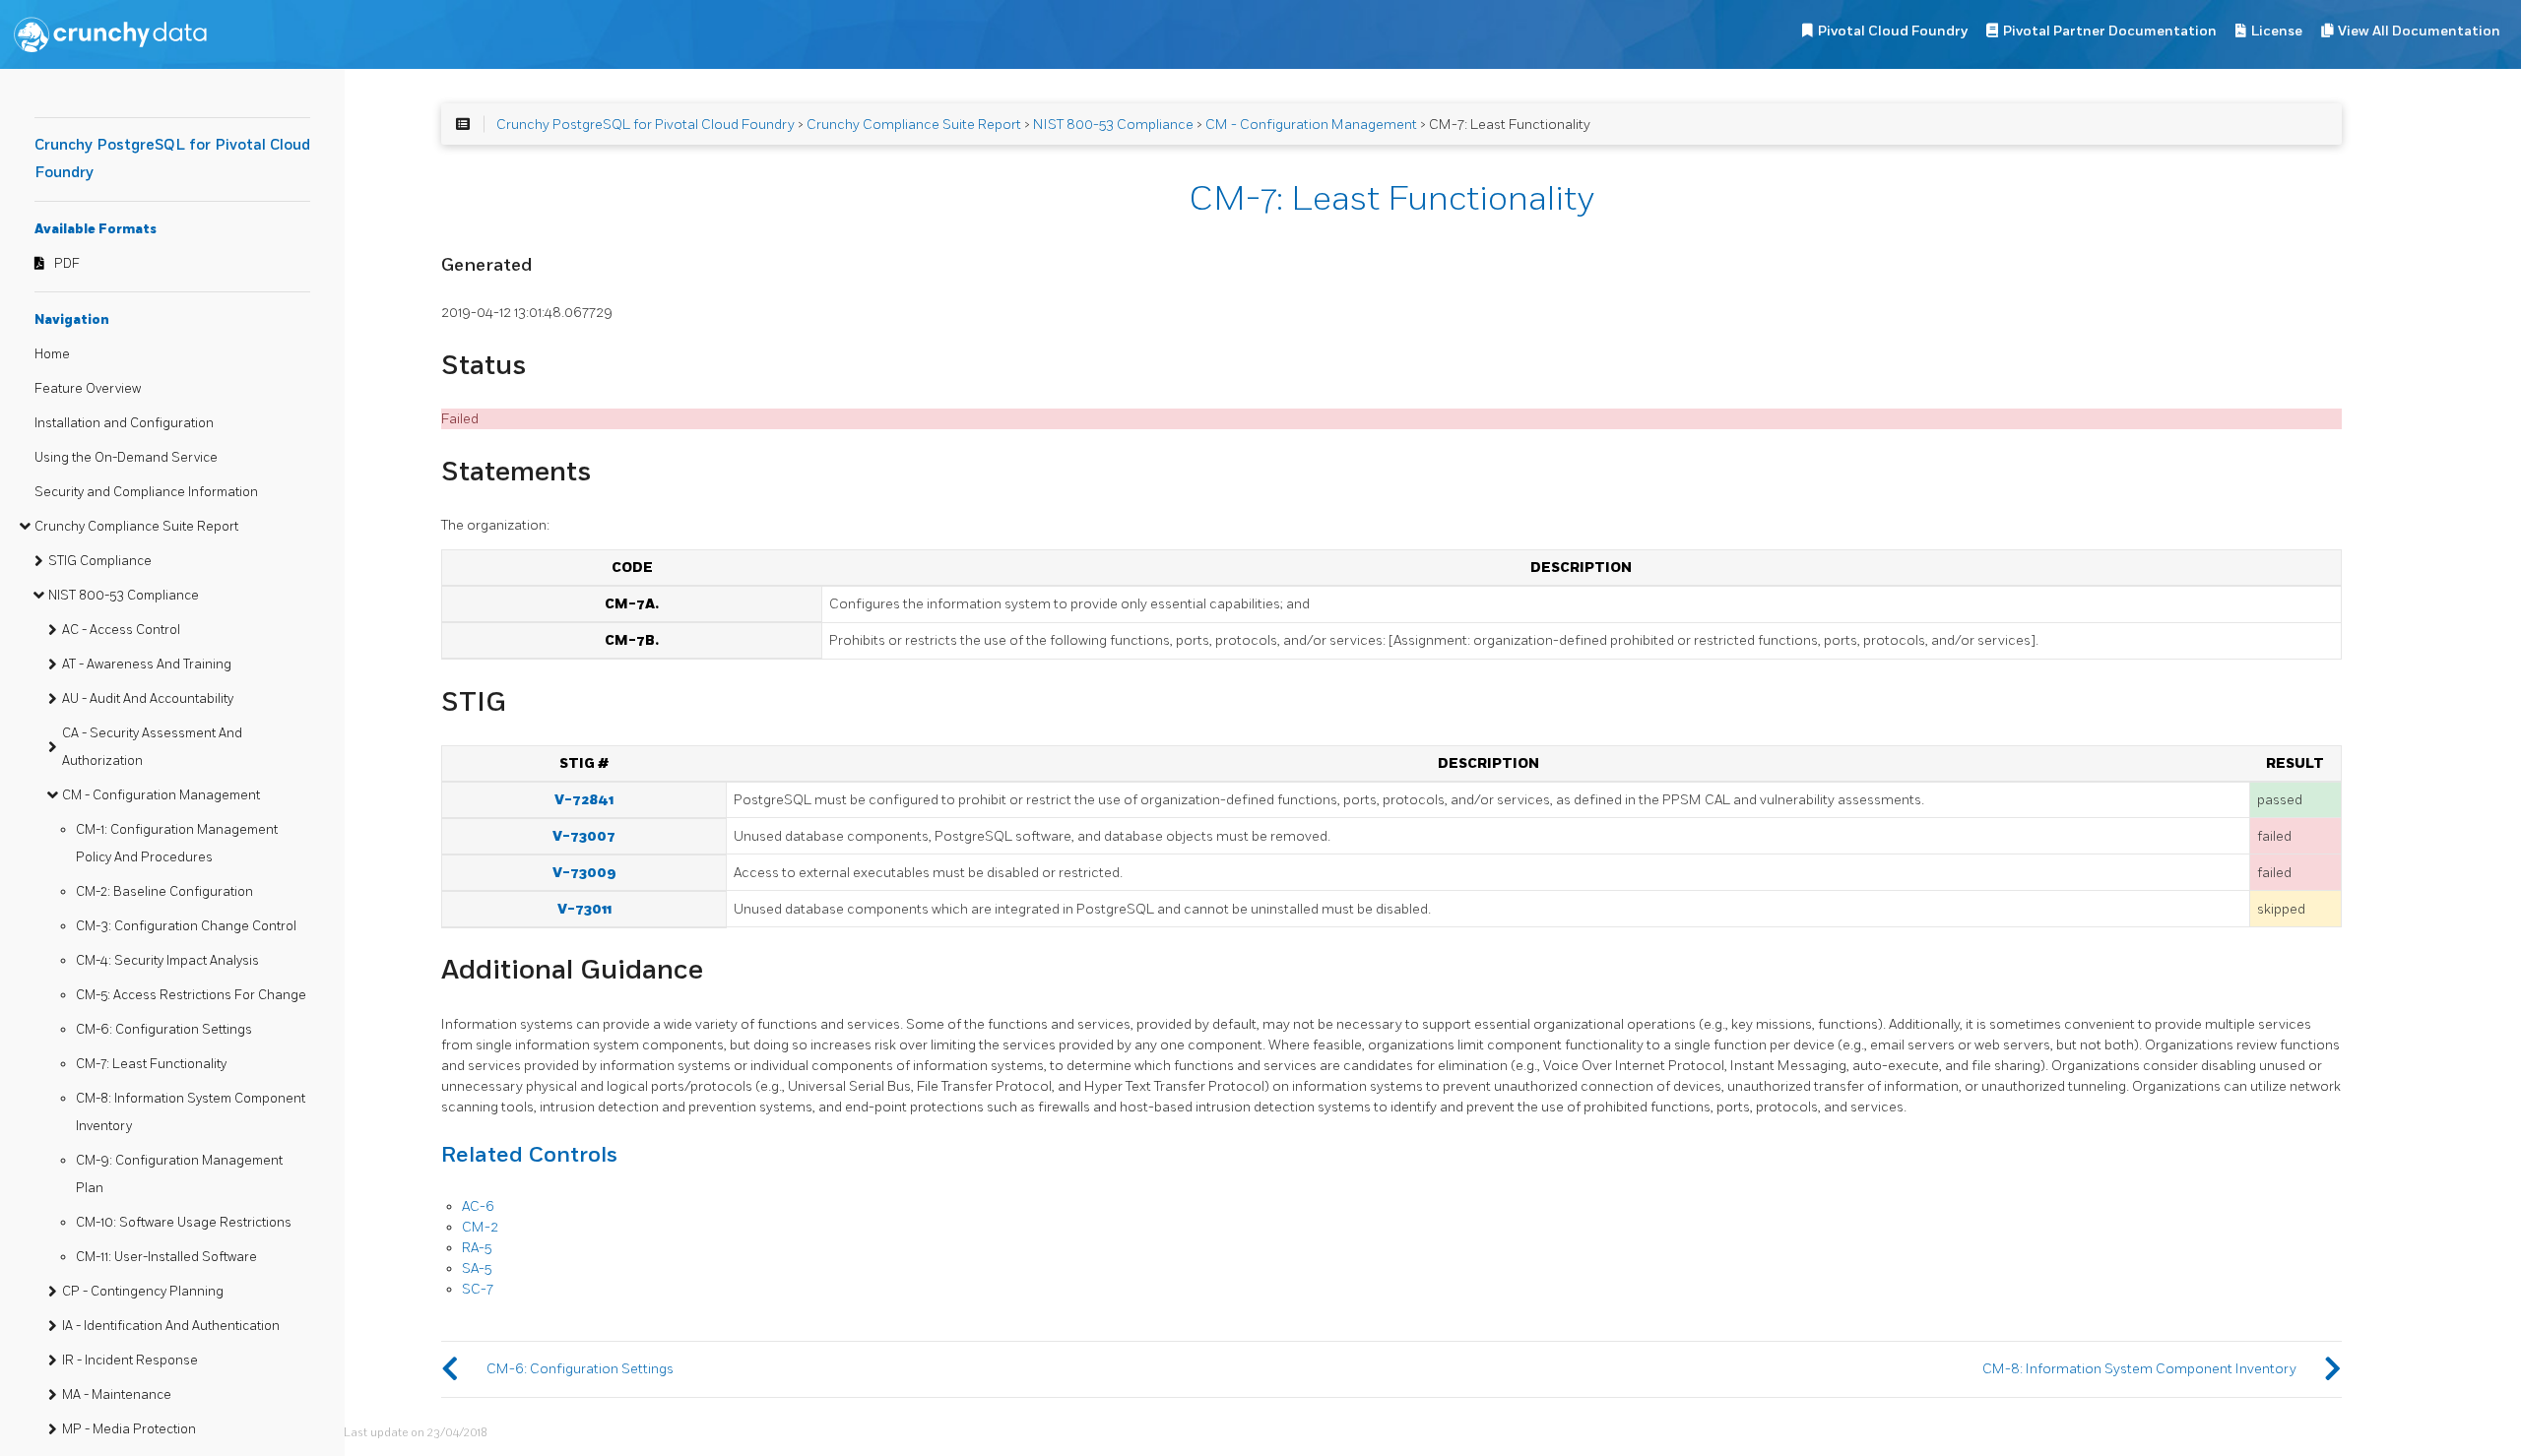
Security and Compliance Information (146, 492)
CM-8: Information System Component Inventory (191, 1112)
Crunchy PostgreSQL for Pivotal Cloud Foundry (646, 125)
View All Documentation (2419, 31)
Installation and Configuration (124, 423)
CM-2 (480, 1227)
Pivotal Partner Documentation (2110, 31)
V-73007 (584, 836)
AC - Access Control (121, 630)
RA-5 (477, 1248)
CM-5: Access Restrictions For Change (191, 995)
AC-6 (478, 1206)
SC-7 (478, 1289)
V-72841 (584, 800)
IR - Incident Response (130, 1361)
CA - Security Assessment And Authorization (152, 747)
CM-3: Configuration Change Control (186, 926)
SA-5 (477, 1268)
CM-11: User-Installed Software (166, 1257)
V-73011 (584, 909)
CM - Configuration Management (161, 795)
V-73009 (584, 873)
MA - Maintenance (117, 1395)
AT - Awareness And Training (147, 665)
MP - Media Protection (129, 1429)
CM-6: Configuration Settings (164, 1030)
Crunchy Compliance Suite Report (136, 527)
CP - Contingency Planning (143, 1292)
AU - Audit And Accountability (148, 699)
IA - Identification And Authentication (171, 1326)
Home (52, 354)
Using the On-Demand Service (126, 458)
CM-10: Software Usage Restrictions (184, 1223)
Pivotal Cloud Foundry (1893, 31)
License (2277, 31)
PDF (67, 264)
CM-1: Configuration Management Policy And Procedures (177, 844)
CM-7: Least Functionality (151, 1064)
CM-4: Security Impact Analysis (167, 961)
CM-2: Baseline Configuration (164, 892)
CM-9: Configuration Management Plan (179, 1174)
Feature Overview (88, 389)
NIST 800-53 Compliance (124, 596)
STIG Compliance (100, 561)
